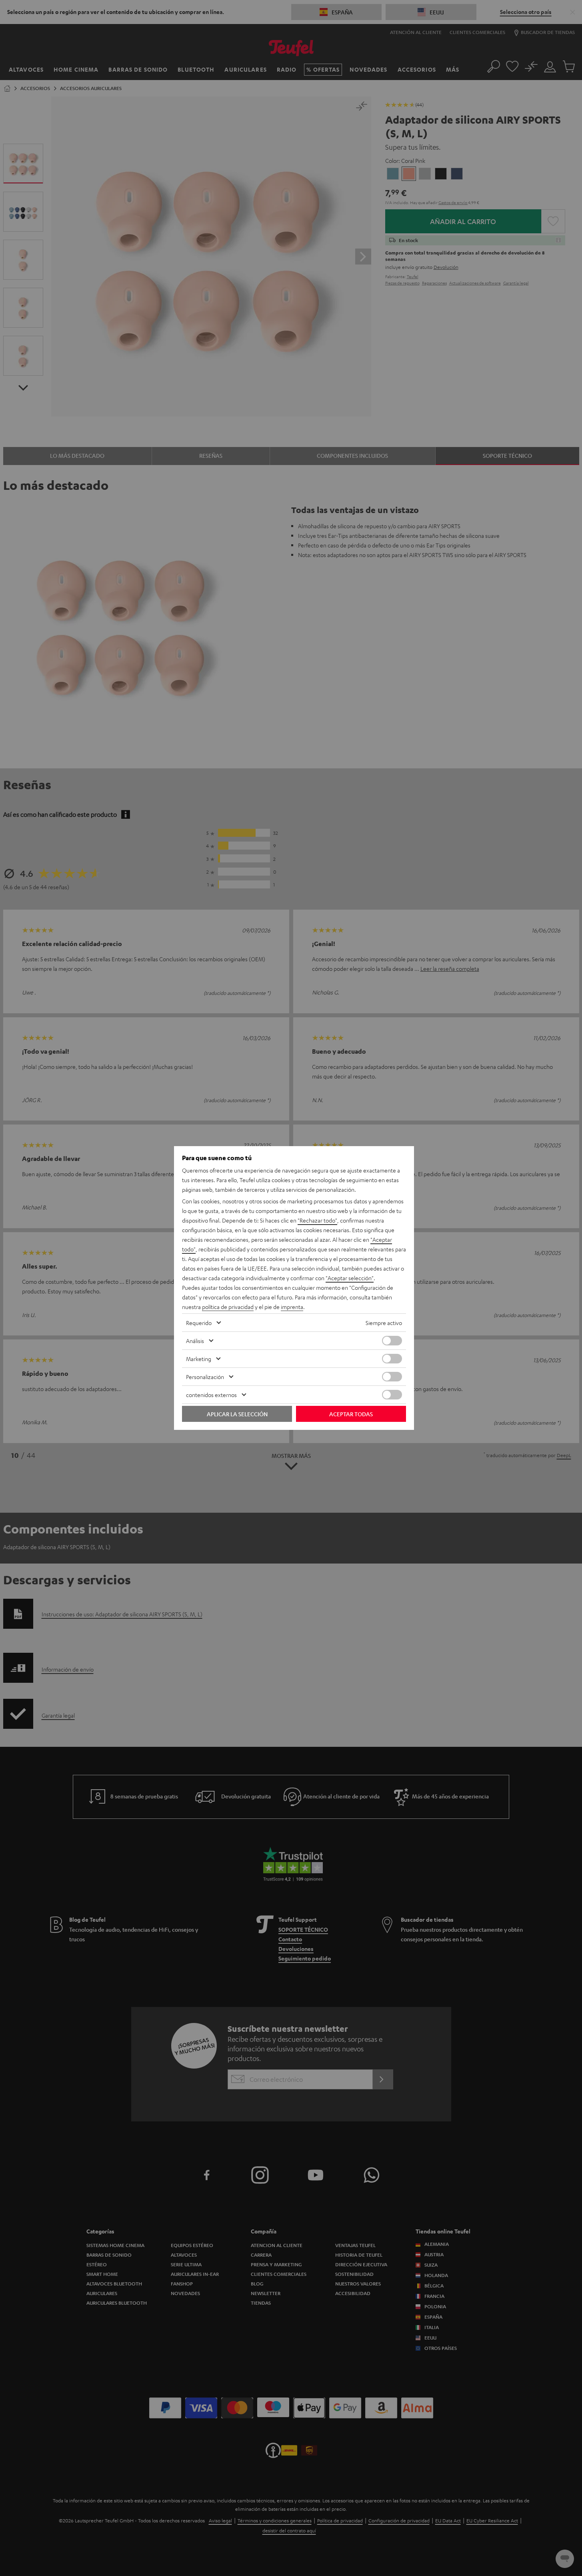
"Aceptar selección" (350, 1278)
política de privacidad (228, 1307)
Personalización (205, 1377)
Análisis (195, 1341)
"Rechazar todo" (317, 1220)
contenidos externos (211, 1395)
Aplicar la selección (237, 1414)
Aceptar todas (351, 1414)
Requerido (199, 1323)
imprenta (292, 1307)
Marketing (199, 1359)
